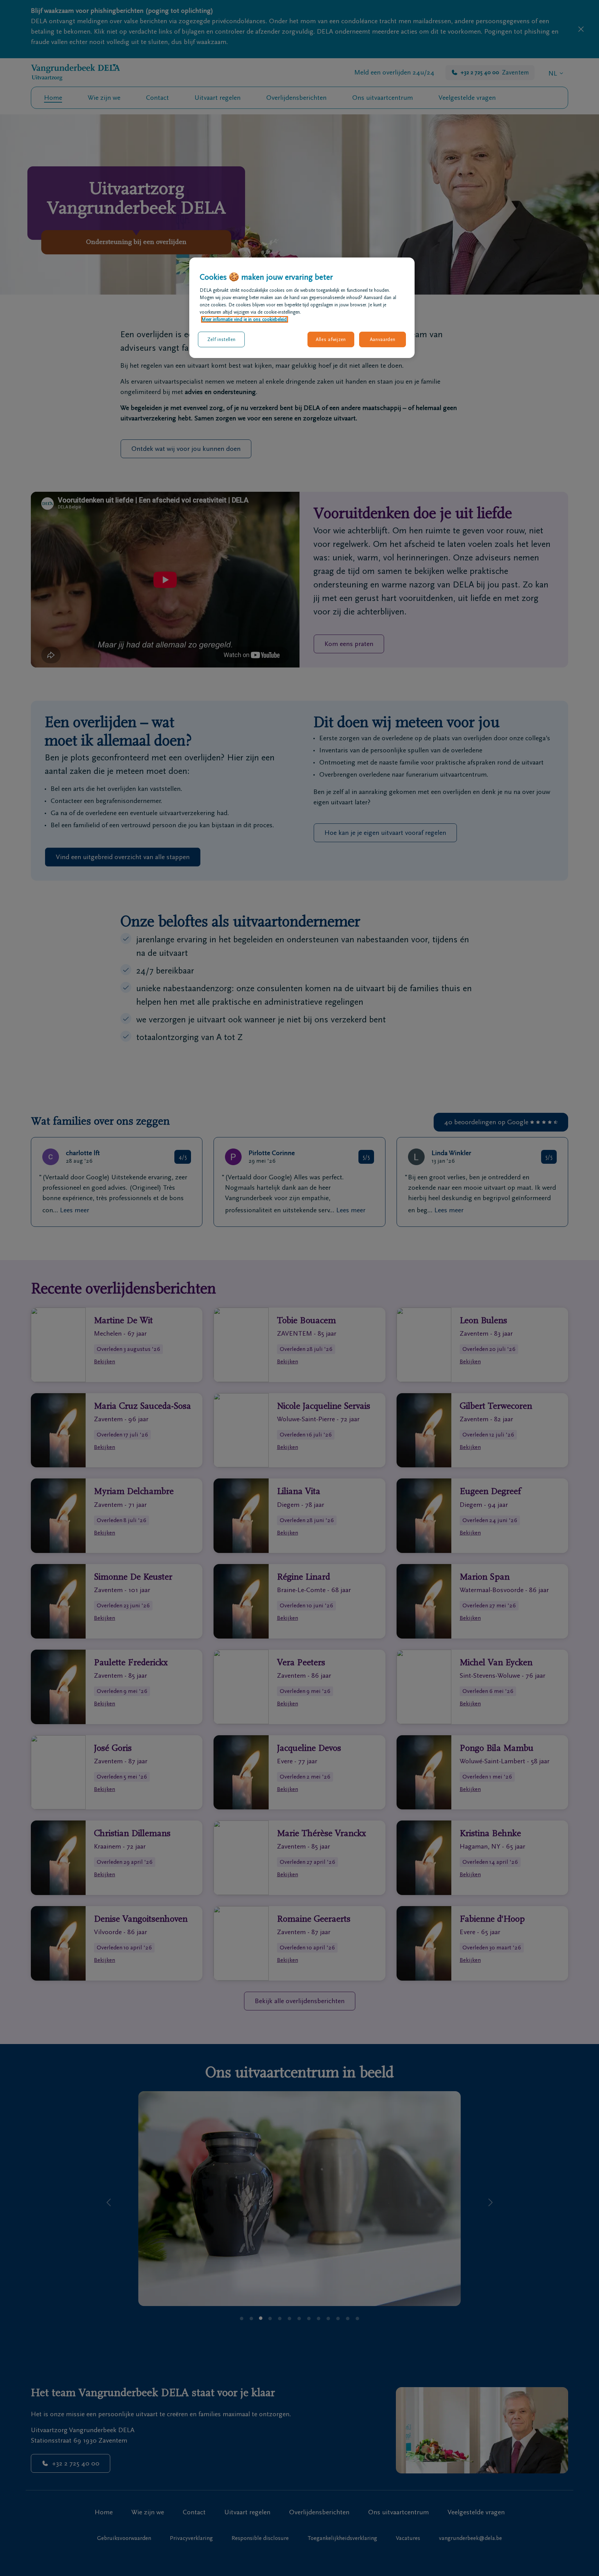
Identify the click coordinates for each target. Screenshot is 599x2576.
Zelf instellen (222, 339)
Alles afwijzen (331, 339)
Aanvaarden (383, 339)
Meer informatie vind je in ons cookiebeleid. (245, 319)
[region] (302, 308)
